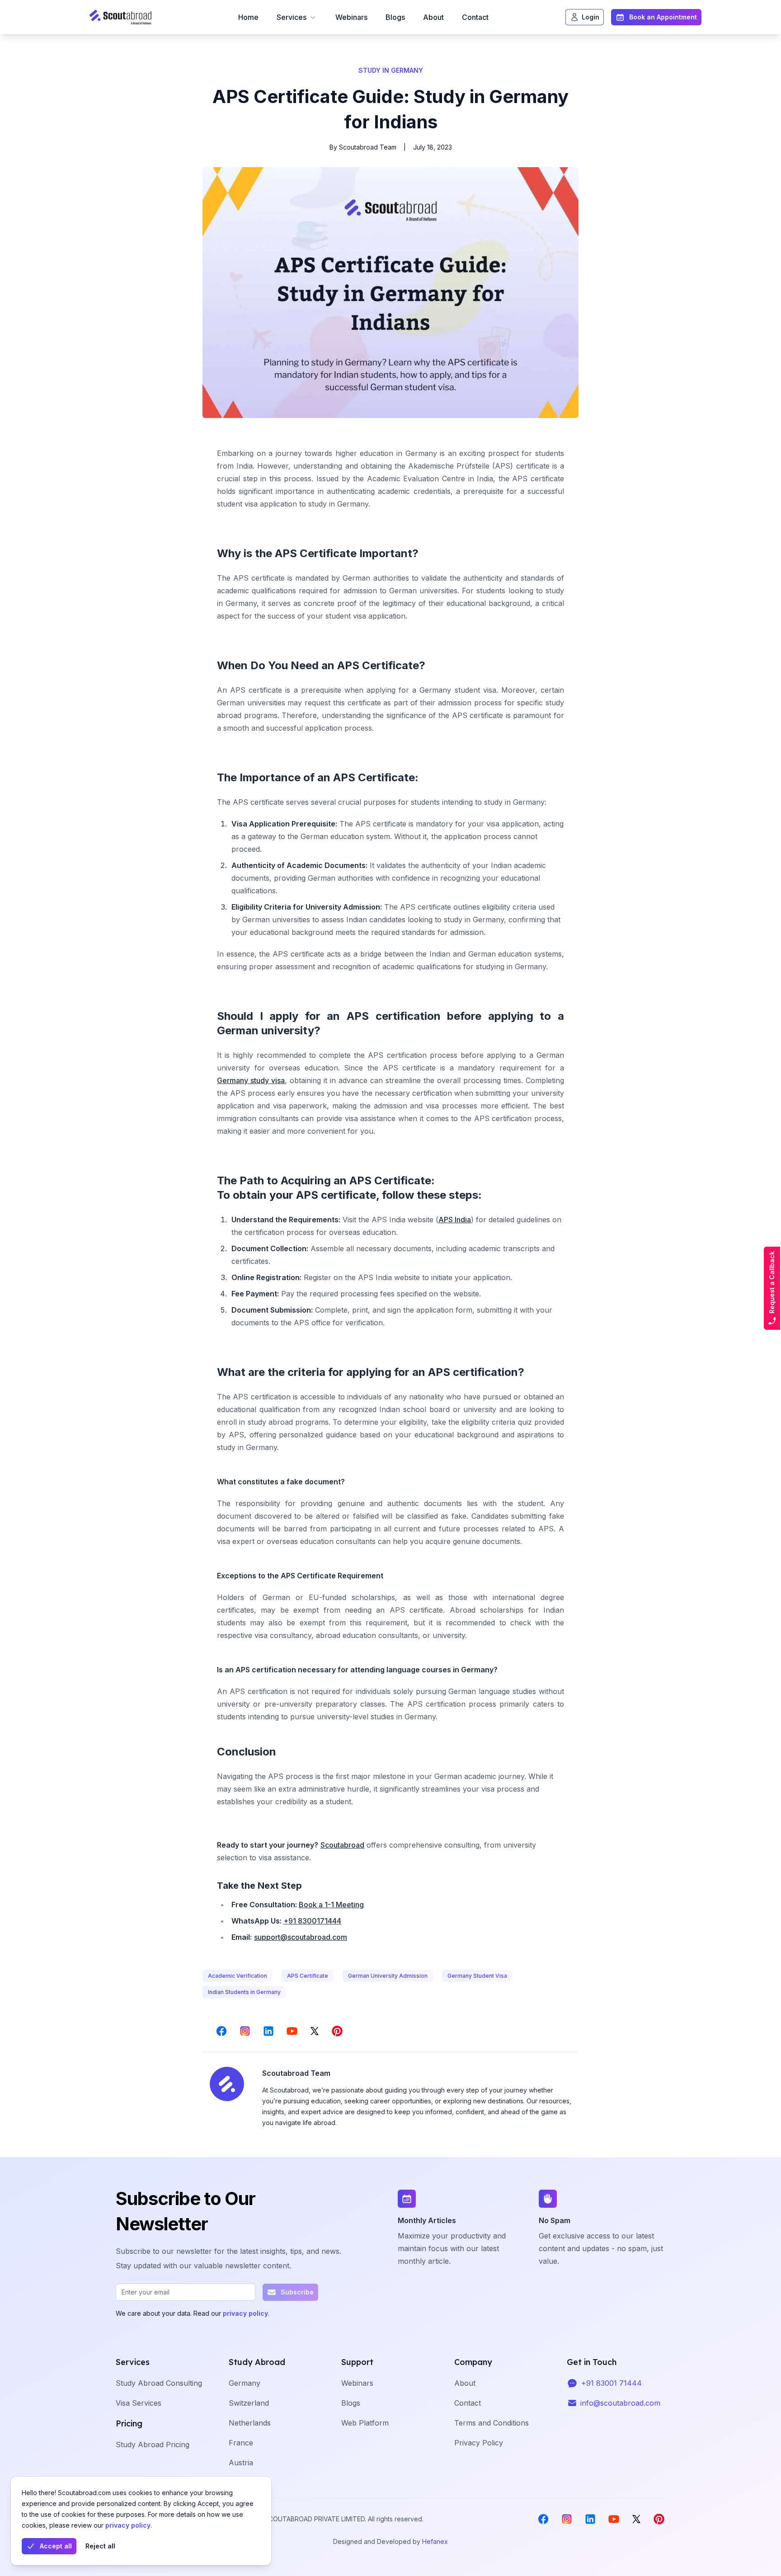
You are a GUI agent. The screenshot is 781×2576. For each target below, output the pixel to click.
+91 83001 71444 (612, 2383)
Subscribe (297, 2292)
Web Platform (365, 2423)
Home (248, 17)
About (433, 17)
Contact (475, 17)
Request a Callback (772, 1282)
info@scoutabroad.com (620, 2403)
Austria (241, 2463)
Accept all (56, 2546)
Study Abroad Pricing (153, 2445)
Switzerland (249, 2403)
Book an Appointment (663, 17)
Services (292, 17)
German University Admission (388, 1976)
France (241, 2443)
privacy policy (128, 2525)
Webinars (351, 17)
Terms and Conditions (492, 2423)
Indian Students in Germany (244, 1992)
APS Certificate (308, 1976)
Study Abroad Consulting (159, 2383)
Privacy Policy (479, 2443)
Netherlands (250, 2423)
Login (590, 17)
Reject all (100, 2546)
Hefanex (435, 2541)
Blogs (395, 17)
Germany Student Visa (477, 1976)
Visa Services (139, 2403)
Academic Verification (238, 1976)
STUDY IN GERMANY (391, 70)
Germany (245, 2383)
